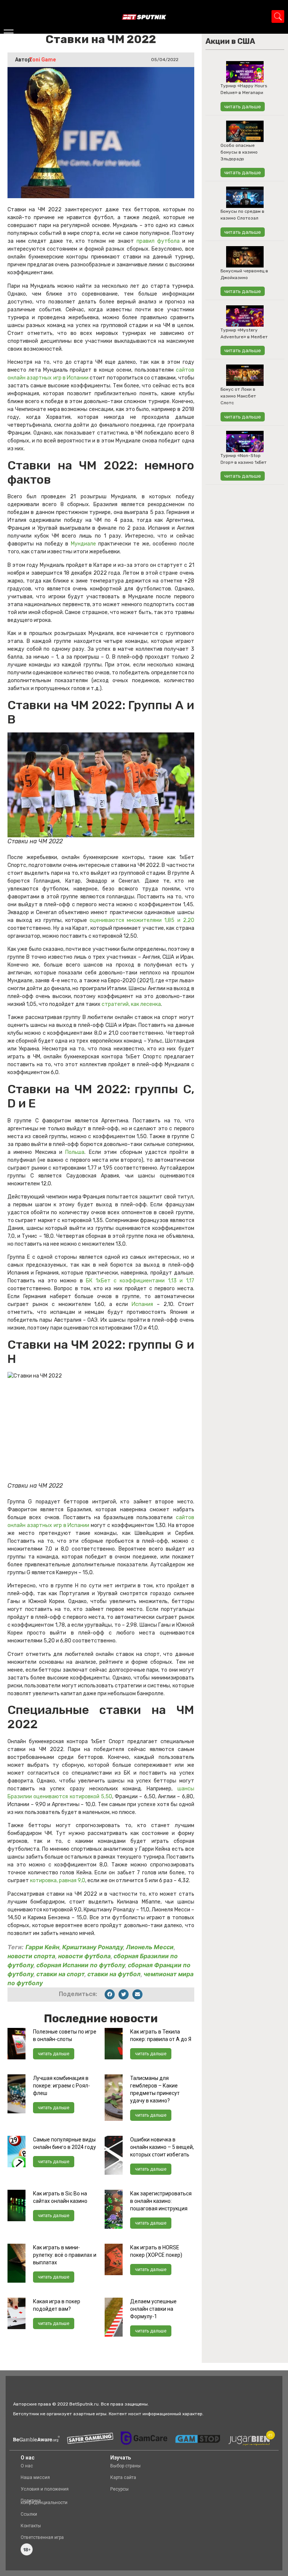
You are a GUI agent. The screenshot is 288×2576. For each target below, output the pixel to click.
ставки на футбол (114, 1974)
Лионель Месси (150, 1947)
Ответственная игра (42, 2537)
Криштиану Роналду (93, 1947)
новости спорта (31, 1956)
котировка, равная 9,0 (58, 1880)
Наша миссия (35, 2477)
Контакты (31, 2526)
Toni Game (42, 60)
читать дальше (54, 2054)
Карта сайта (123, 2477)
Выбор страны (125, 2466)
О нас (27, 2466)
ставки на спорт (60, 1974)
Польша (75, 1152)
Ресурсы (119, 2489)
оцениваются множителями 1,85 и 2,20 (142, 920)
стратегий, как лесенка (131, 1004)
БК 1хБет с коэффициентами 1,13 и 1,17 (140, 1281)
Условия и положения (45, 2489)
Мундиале (83, 544)
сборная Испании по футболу (81, 1965)
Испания (140, 1304)
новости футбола (84, 1956)
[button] (110, 1994)
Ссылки (29, 2514)
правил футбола (158, 241)
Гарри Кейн (42, 1947)
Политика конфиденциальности (44, 2502)
